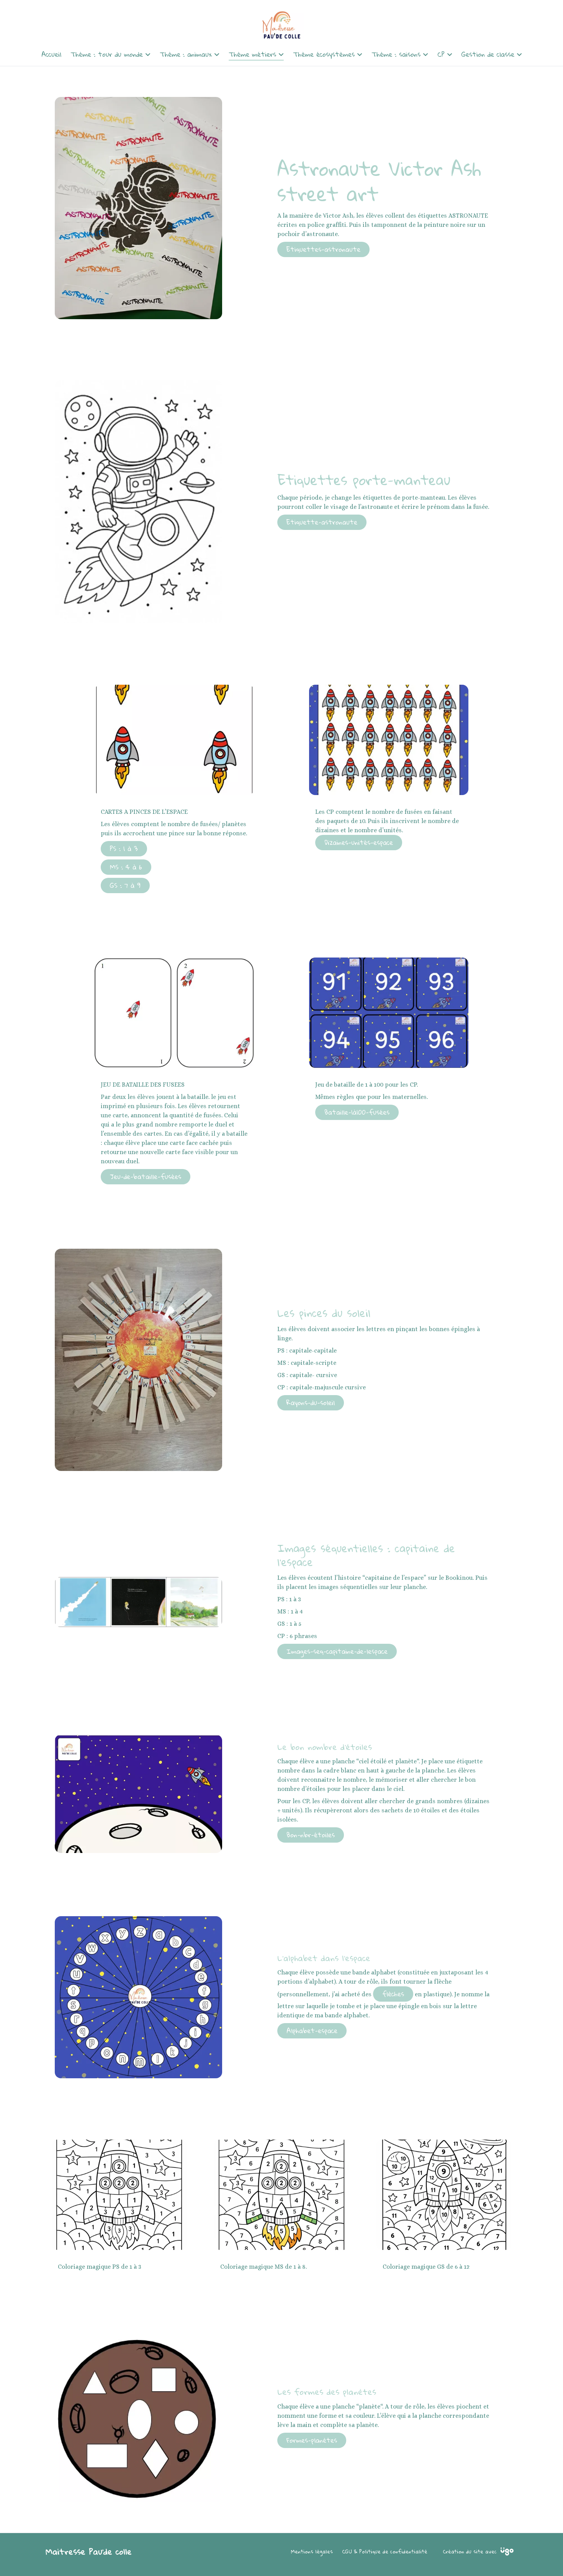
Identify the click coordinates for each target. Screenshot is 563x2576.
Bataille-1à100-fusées (357, 1112)
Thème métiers (252, 54)
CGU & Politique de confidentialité (385, 2551)
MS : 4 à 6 (126, 867)
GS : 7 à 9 (125, 885)
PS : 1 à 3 (124, 849)
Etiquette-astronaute (322, 522)
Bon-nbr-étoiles (311, 1835)
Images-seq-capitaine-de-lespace (337, 1651)
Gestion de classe (488, 54)
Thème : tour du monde (107, 54)
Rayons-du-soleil (311, 1403)
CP (441, 54)
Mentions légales (312, 2551)
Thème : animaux (186, 54)
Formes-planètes (312, 2440)
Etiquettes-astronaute (323, 249)
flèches (393, 1994)
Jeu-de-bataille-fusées (146, 1176)
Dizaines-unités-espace (359, 842)
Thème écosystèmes (324, 54)
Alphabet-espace (312, 2031)
